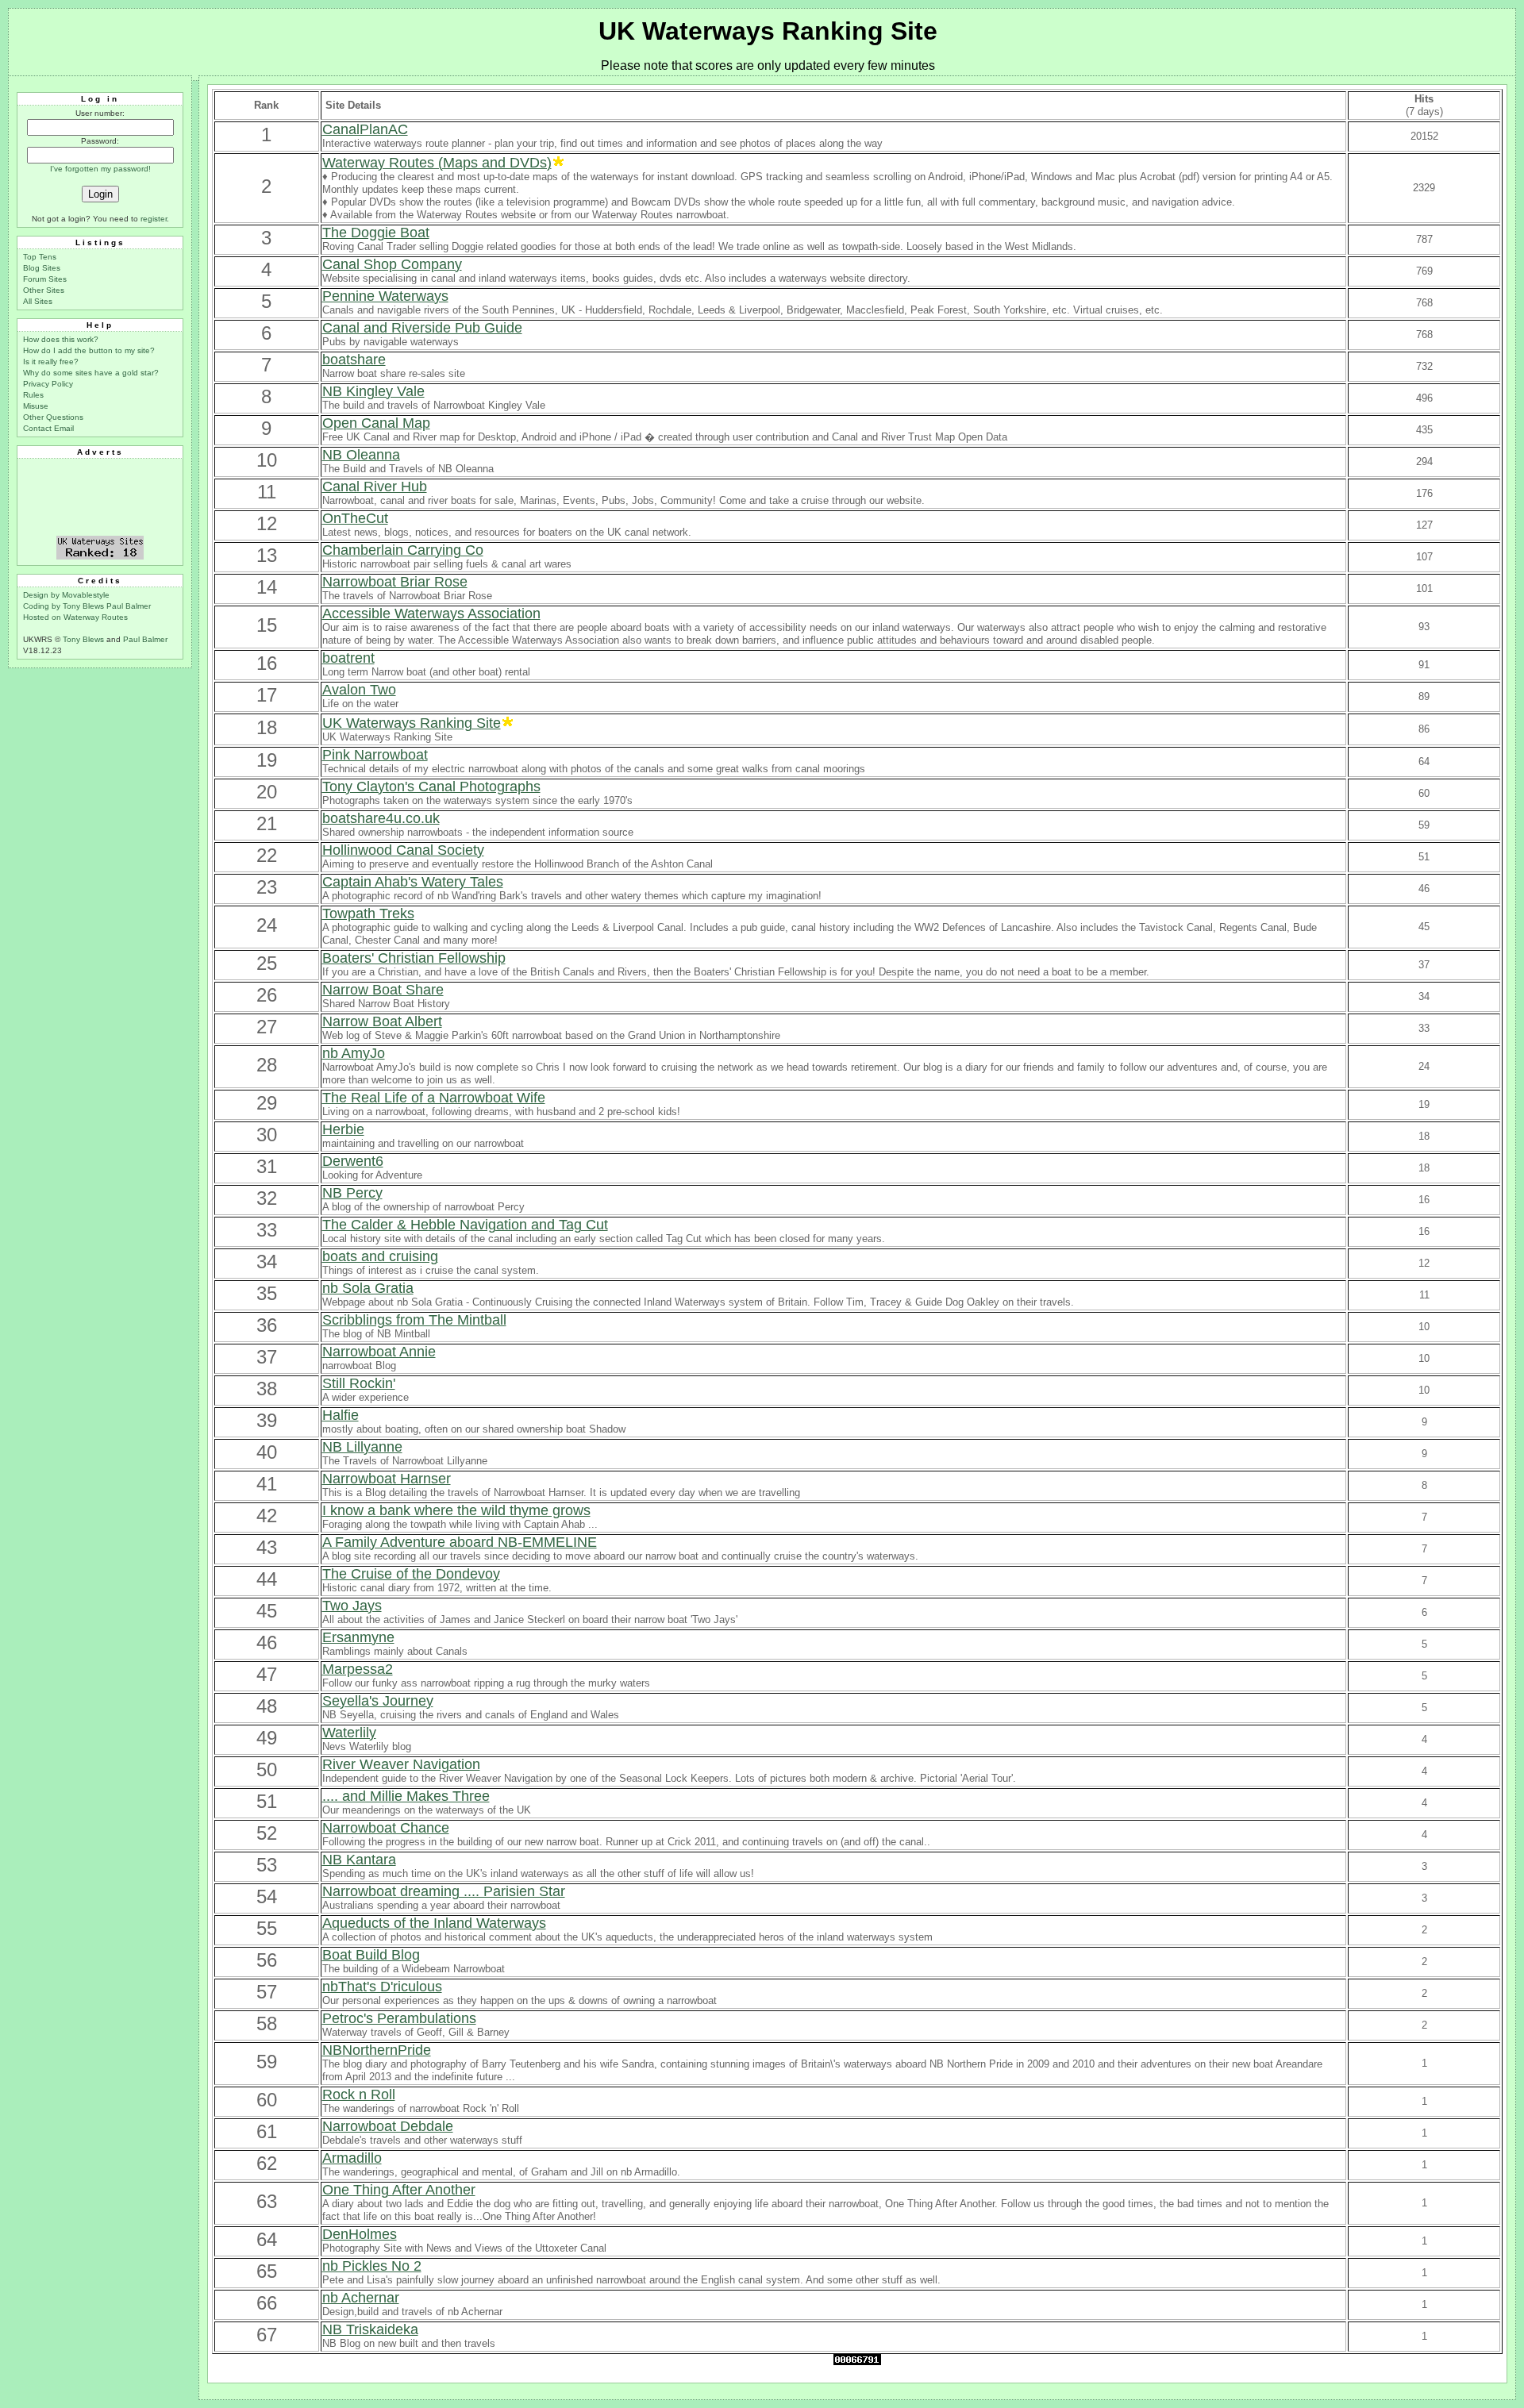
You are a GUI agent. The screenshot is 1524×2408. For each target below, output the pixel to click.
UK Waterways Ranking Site (768, 31)
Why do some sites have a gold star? (91, 373)
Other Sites (44, 290)
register (154, 219)
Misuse (36, 406)
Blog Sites (42, 268)
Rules (33, 395)
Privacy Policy (48, 384)
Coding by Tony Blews (65, 606)
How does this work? (61, 339)
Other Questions (53, 417)
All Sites (38, 301)
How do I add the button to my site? (89, 350)
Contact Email (48, 428)
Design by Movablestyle (66, 595)
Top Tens (40, 257)
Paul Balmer (129, 606)
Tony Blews (83, 639)
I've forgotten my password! (100, 169)
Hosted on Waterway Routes (75, 617)
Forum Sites (45, 279)
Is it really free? (51, 362)
